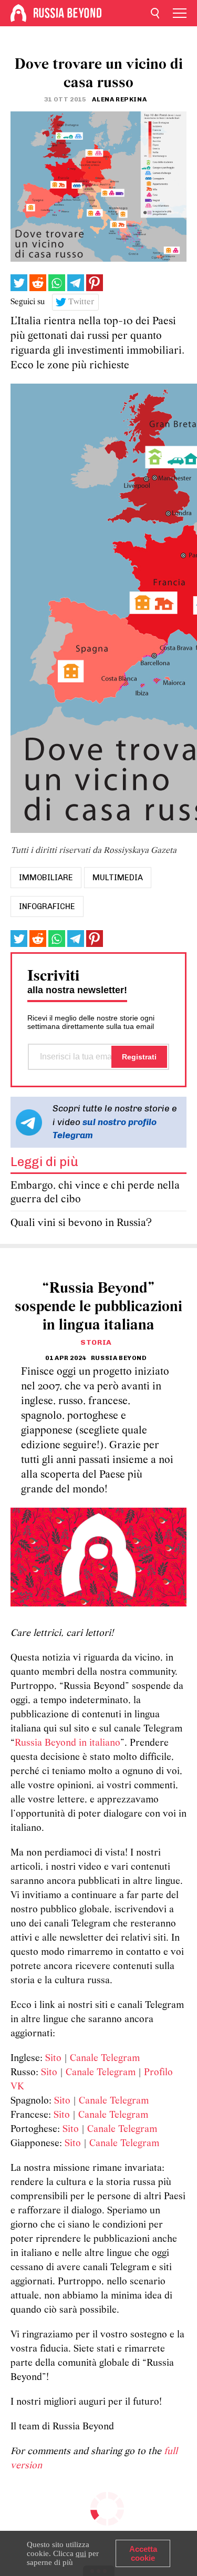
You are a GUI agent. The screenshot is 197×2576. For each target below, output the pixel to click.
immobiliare (46, 878)
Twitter (81, 302)
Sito (53, 2059)
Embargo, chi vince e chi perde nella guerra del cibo (95, 1193)
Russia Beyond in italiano (68, 1743)
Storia (96, 1342)
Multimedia (118, 878)
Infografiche (47, 906)
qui (81, 2553)
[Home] (18, 13)
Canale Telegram (105, 2059)
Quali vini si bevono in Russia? (81, 1223)
